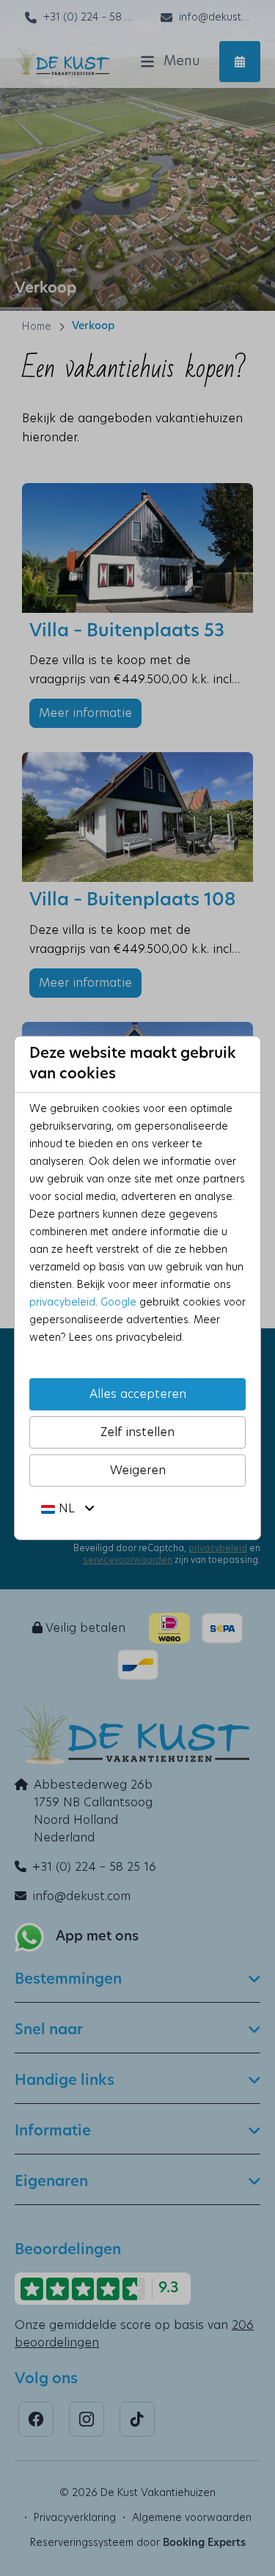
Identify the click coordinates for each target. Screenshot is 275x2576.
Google (118, 1303)
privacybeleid (62, 1303)
